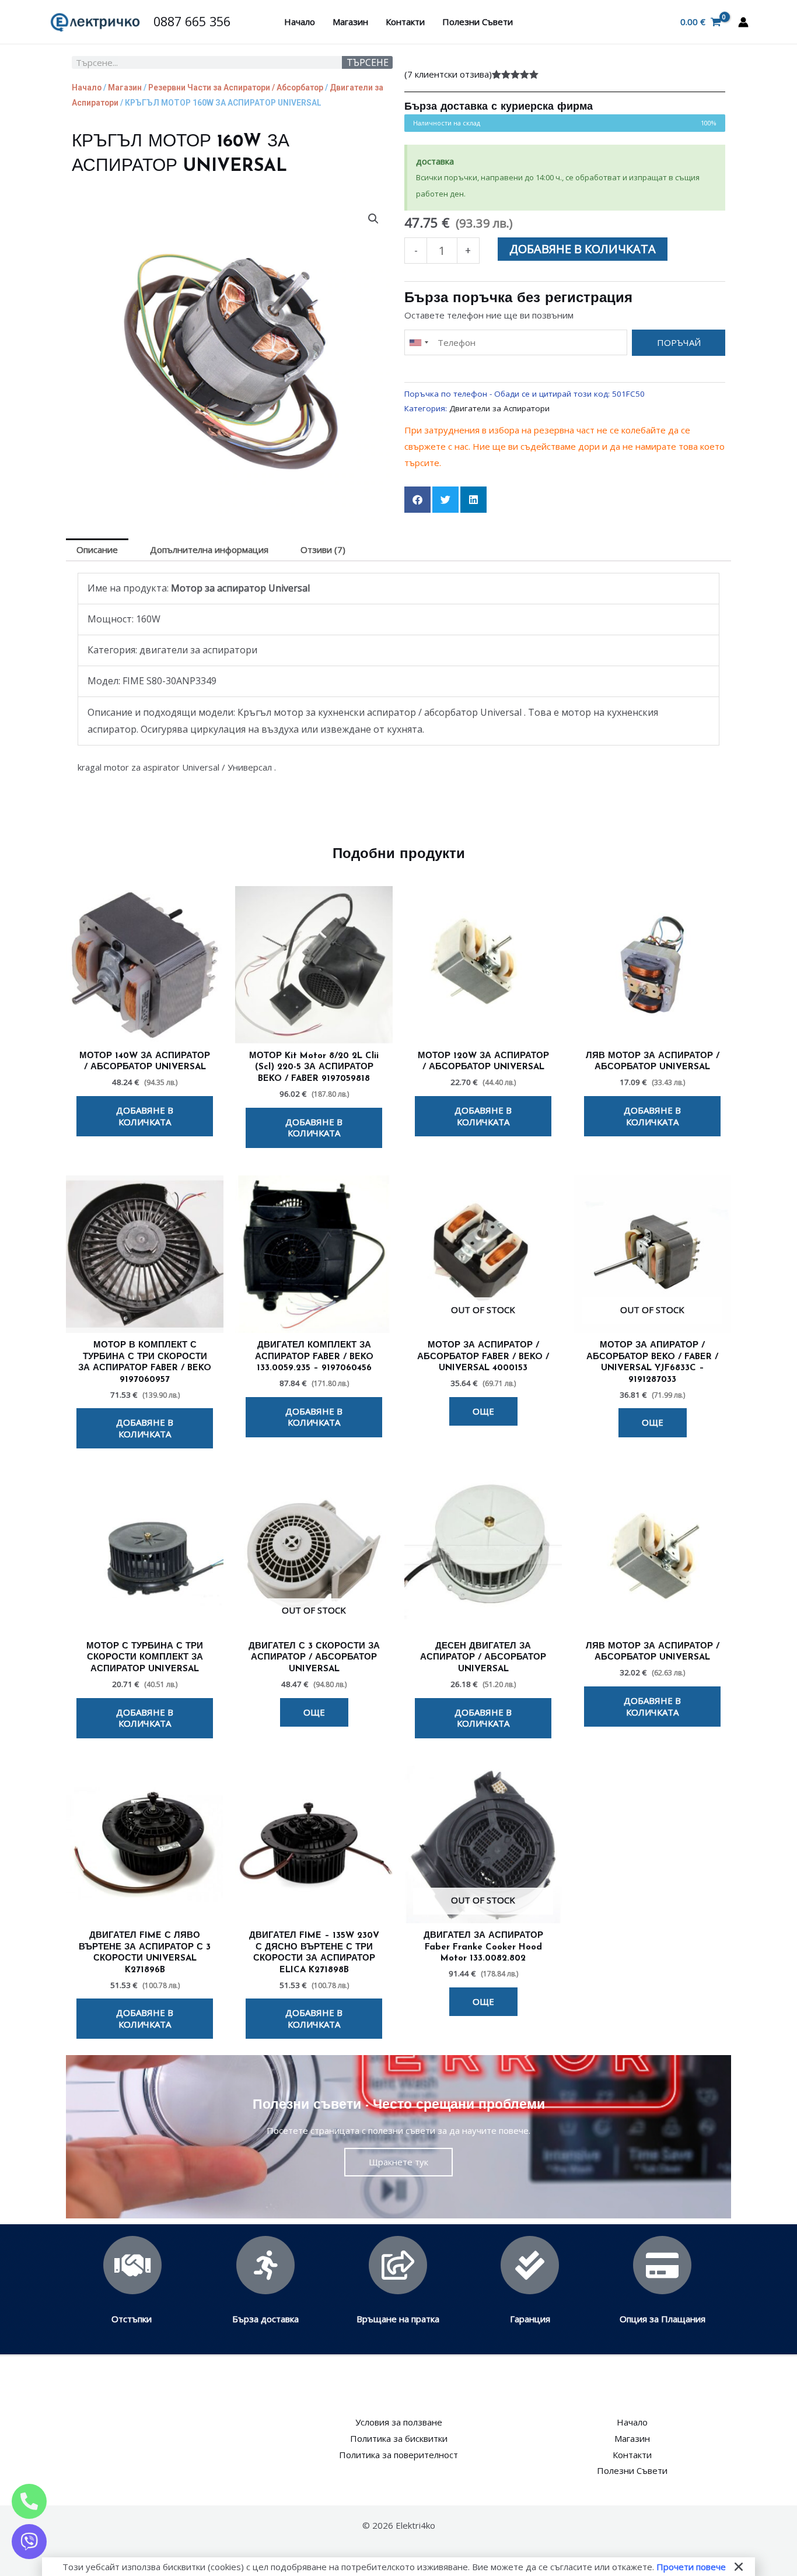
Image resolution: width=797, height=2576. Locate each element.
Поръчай (679, 342)
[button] (373, 219)
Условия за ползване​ (399, 2422)
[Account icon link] (743, 22)
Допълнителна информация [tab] (209, 549)
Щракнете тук (398, 2162)
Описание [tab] (97, 549)
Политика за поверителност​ (398, 2455)
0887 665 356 (192, 21)
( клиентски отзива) (448, 74)
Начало (300, 22)
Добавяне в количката (583, 249)
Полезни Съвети (478, 22)
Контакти (405, 22)
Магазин (350, 22)
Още (483, 1411)
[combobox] (418, 343)
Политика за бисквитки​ (399, 2438)
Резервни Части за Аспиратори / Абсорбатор (236, 87)
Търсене (368, 62)
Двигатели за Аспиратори (499, 408)
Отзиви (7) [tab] (323, 549)
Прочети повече (691, 2567)
